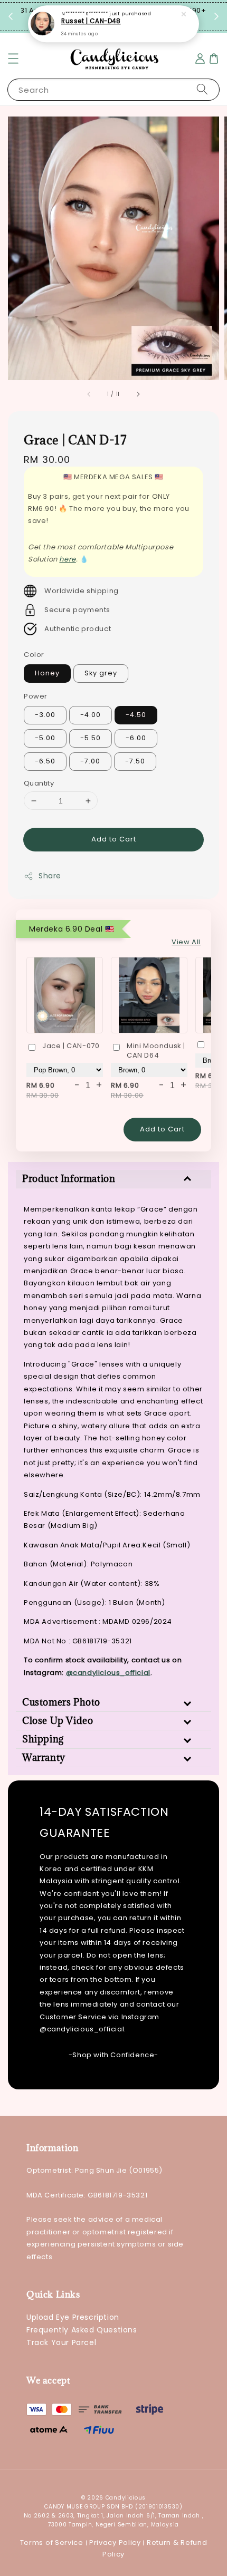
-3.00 (45, 715)
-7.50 (135, 761)
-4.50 (136, 715)
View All (186, 942)
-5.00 (45, 738)
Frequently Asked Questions (82, 2330)
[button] (13, 59)
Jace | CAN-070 (71, 1046)
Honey (47, 673)
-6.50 (45, 761)
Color (34, 655)
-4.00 (91, 715)
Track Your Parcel (61, 2342)
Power (36, 696)
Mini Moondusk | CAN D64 (156, 1051)
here (67, 559)
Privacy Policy (115, 2543)
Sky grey (101, 673)
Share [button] (50, 876)
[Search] (202, 89)
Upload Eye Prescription (73, 2317)
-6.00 (136, 738)
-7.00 (90, 761)
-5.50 (91, 738)
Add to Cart (114, 839)
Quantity (39, 783)
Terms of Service (52, 2543)
